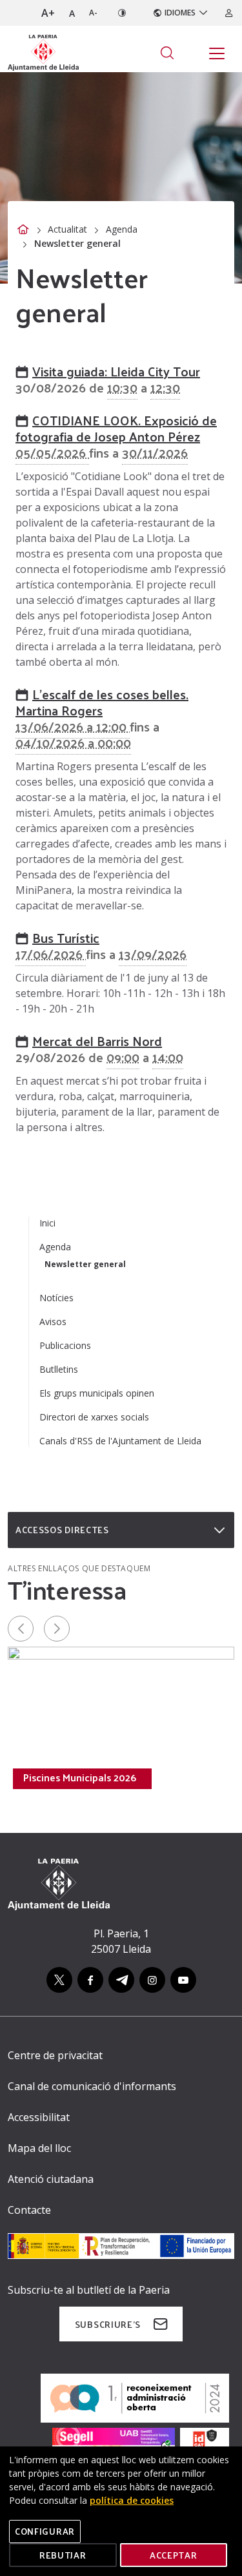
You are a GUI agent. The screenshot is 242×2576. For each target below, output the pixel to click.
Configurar (45, 2531)
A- (93, 13)
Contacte (29, 2210)
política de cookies (132, 2500)
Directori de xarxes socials (94, 1417)
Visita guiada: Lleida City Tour (116, 371)
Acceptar (174, 2555)
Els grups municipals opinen (97, 1393)
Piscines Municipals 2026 (80, 1777)
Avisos (53, 1322)
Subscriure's (108, 2324)
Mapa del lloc (39, 2148)
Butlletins (59, 1369)
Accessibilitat (39, 2117)
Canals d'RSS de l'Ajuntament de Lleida (120, 1441)
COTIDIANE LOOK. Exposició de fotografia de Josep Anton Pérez (116, 428)
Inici (47, 1223)
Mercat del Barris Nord (97, 1041)
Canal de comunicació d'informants (92, 2086)
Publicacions (65, 1345)
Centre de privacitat (55, 2055)
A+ (48, 13)
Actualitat (67, 229)
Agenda (122, 229)
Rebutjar (63, 2555)
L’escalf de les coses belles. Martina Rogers (102, 702)
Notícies (56, 1298)
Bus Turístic (66, 938)
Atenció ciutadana (51, 2179)
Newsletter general (85, 1264)
